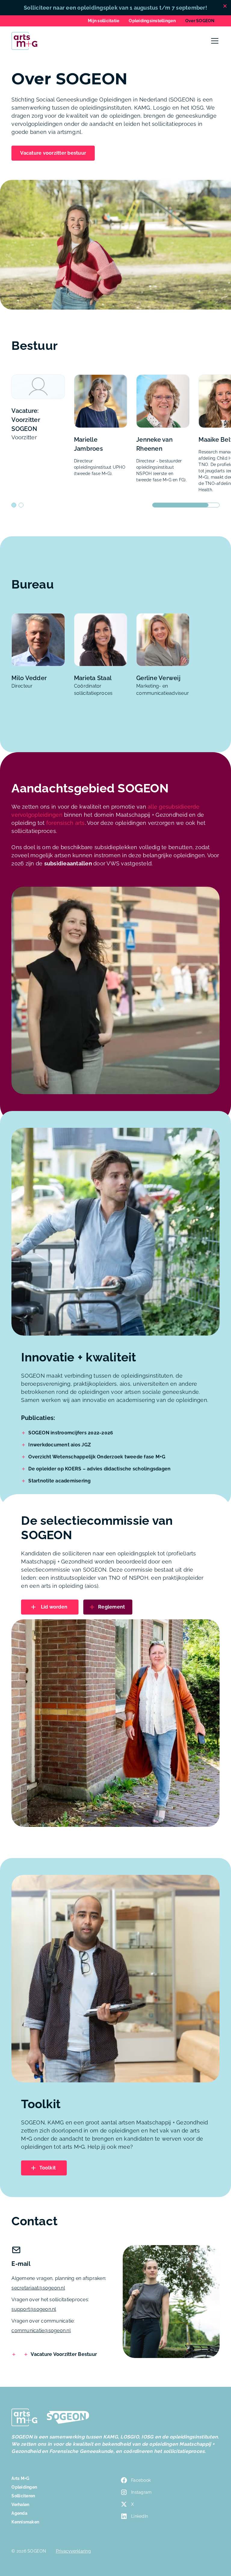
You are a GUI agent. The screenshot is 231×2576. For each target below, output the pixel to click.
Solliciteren (23, 2496)
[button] (214, 41)
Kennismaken (25, 2522)
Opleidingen (24, 2487)
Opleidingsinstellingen (152, 21)
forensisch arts (66, 823)
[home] (24, 41)
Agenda (19, 2513)
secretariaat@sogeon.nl (38, 2288)
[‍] (15, 2354)
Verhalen (20, 2505)
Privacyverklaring (73, 2551)
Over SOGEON (200, 21)
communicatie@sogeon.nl (41, 2331)
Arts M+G (20, 2478)
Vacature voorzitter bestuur (53, 153)
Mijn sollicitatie (103, 21)
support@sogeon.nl (34, 2309)
